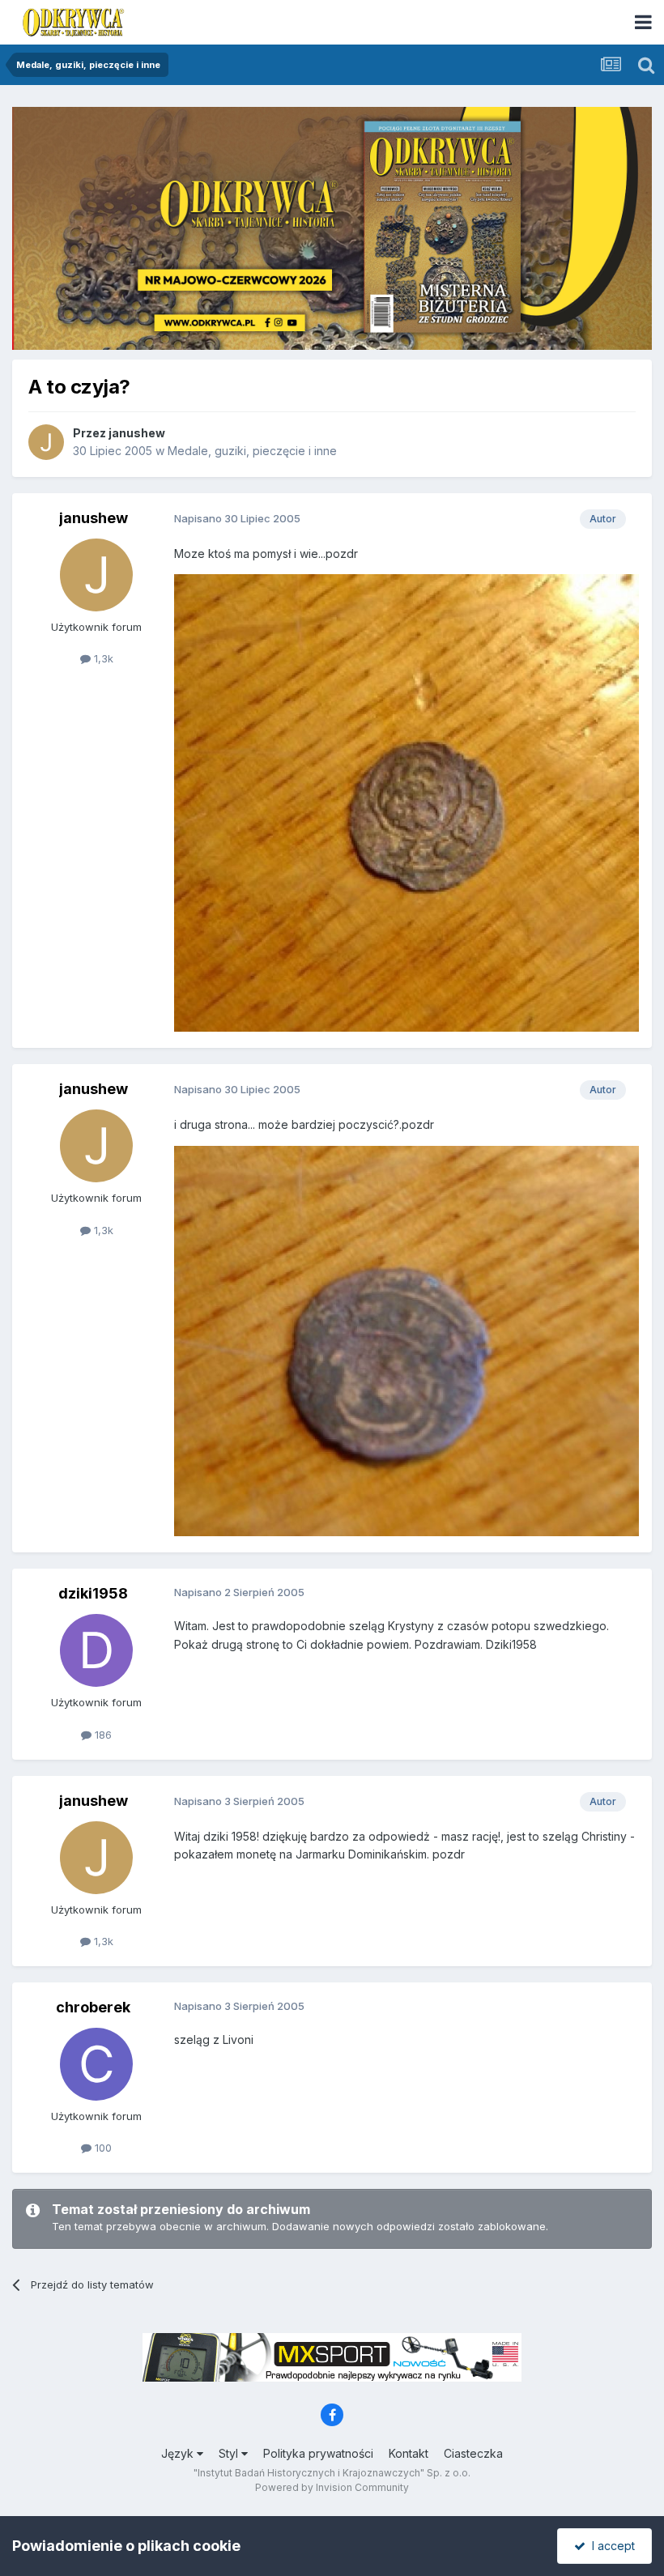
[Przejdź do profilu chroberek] (96, 2064)
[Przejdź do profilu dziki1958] (96, 1650)
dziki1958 (93, 1593)
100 (102, 2148)
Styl (230, 2453)
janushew (137, 433)
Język (179, 2453)
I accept (610, 2546)
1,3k (102, 658)
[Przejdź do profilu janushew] (46, 442)
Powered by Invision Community (332, 2487)
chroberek (93, 2007)
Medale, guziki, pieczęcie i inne (252, 451)
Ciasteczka (473, 2453)
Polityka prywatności (318, 2453)
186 (102, 1735)
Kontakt (409, 2453)
